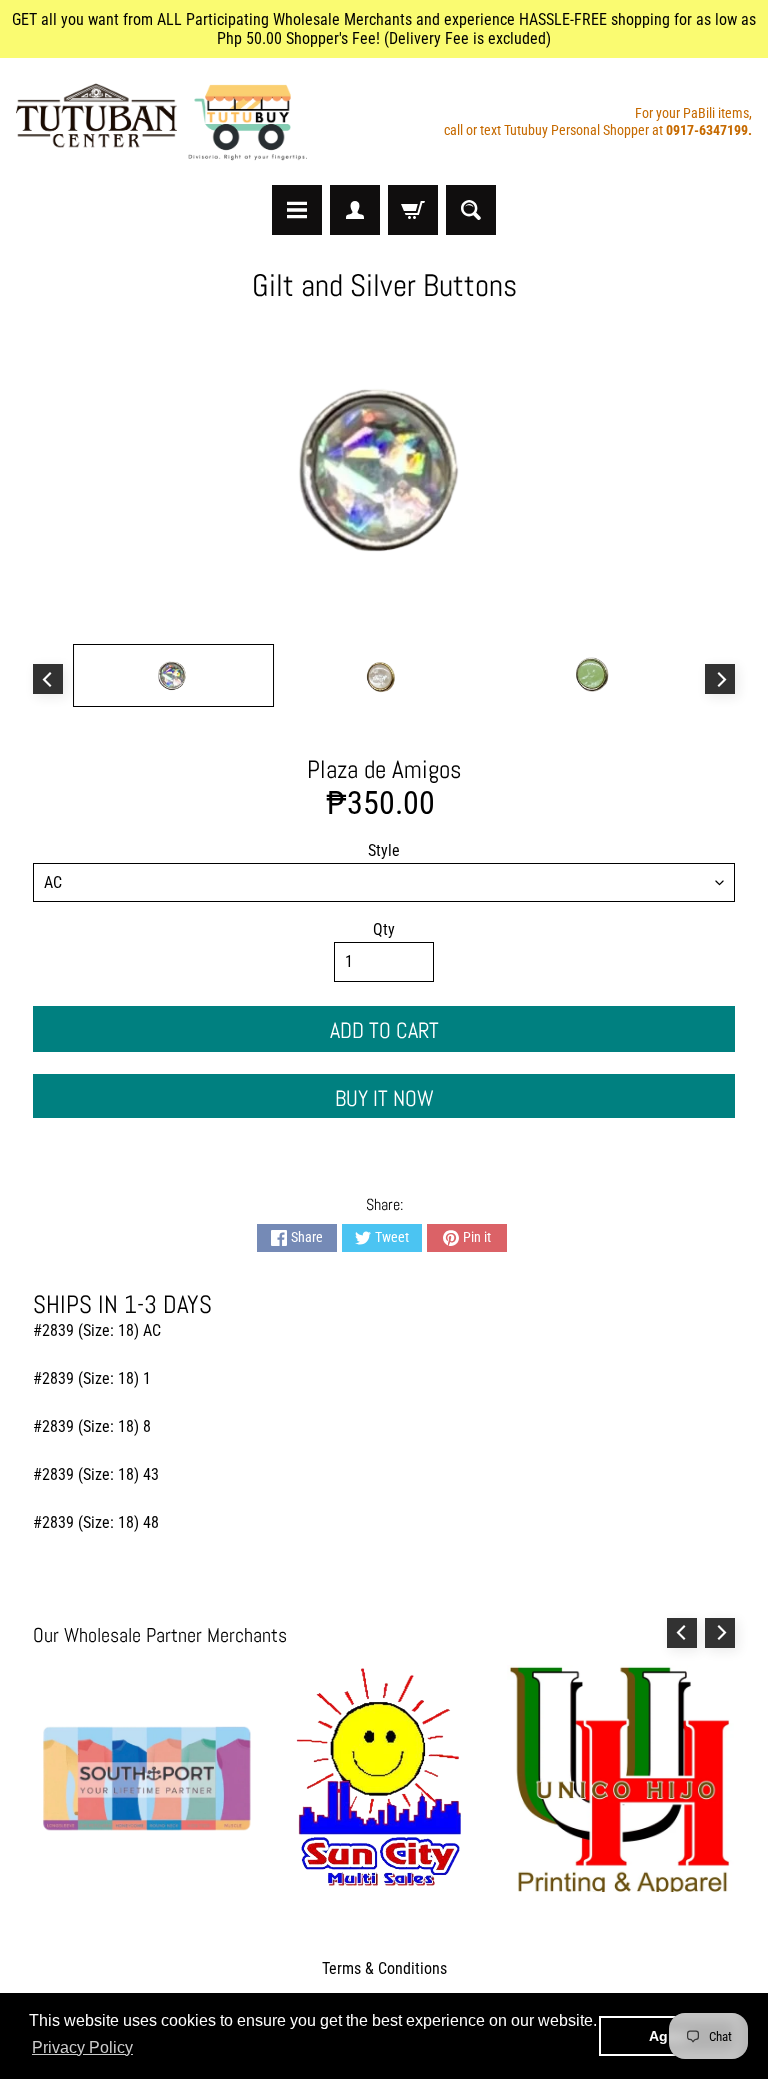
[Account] (355, 210)
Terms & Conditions (384, 1968)
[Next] (720, 679)
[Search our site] (471, 210)
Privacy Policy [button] (82, 2047)
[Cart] (413, 210)
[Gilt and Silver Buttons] (173, 675)
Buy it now (384, 1098)
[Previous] (48, 679)
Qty (384, 929)
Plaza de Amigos (384, 769)
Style (384, 850)
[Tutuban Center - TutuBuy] (166, 121)
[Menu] (297, 210)
